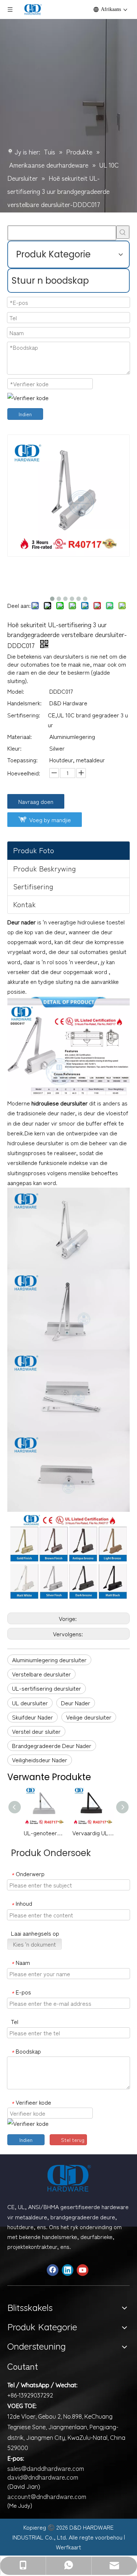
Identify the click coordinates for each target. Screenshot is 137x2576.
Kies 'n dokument (35, 1944)
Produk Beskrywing (45, 868)
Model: (16, 691)
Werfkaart (68, 2547)
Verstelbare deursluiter (41, 1674)
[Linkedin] (68, 2270)
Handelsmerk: (24, 703)
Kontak (24, 904)
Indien (25, 414)
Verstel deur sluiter (36, 1731)
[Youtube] (83, 2270)
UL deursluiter (30, 1703)
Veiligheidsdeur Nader (40, 1760)
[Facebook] (53, 2270)
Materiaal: (20, 736)
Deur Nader (76, 1703)
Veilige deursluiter (89, 1717)
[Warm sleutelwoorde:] (123, 232)
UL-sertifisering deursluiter (47, 1688)
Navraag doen (36, 801)
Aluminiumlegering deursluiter (49, 1660)
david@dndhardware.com (43, 2477)
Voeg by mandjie (50, 820)
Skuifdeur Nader (33, 1717)
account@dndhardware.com (47, 2496)
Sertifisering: (24, 715)
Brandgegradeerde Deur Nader (52, 1745)
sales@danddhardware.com (46, 2468)
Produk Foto (34, 850)
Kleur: (14, 748)
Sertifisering (33, 886)
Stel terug (73, 2140)
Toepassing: (22, 760)
